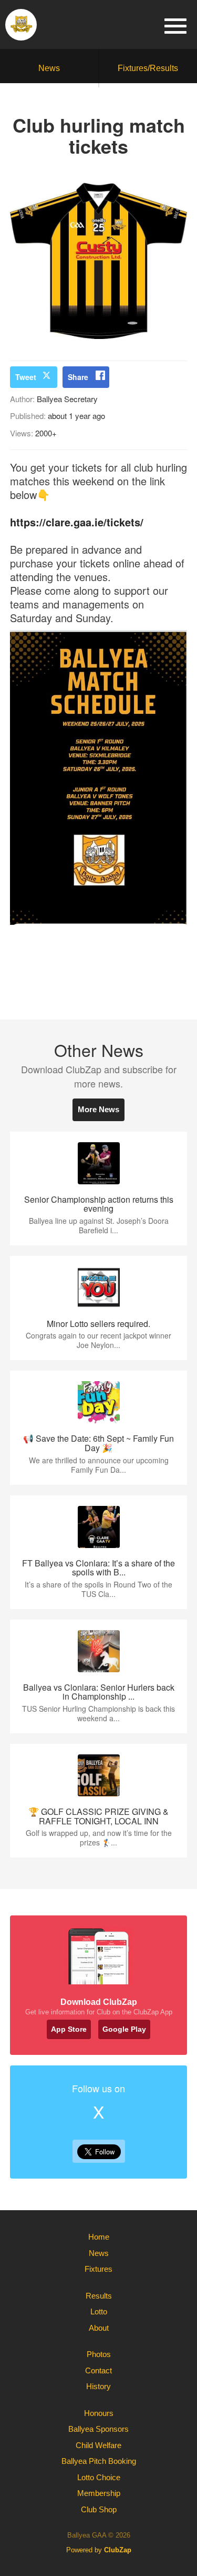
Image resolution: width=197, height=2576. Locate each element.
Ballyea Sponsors (98, 2429)
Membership (99, 2493)
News (49, 68)
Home (99, 2237)
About (99, 2328)
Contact (98, 2370)
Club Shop (99, 2509)
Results (99, 2296)
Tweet (26, 377)
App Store (69, 2029)
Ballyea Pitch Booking (99, 2461)
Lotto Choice (99, 2477)
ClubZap (118, 2550)
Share (78, 377)
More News (98, 1109)
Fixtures (98, 2269)
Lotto (99, 2312)
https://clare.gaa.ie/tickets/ (77, 522)
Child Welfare (98, 2445)
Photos (99, 2354)
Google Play (124, 2029)
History (98, 2386)
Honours (99, 2413)
